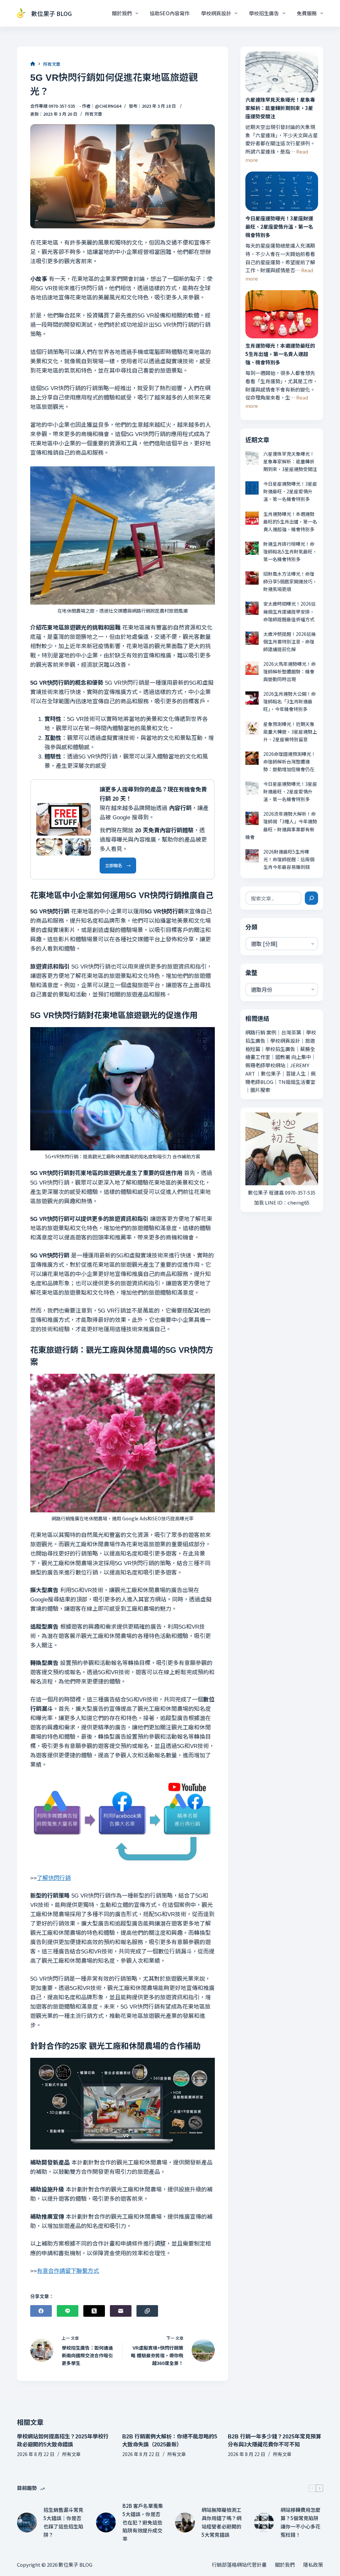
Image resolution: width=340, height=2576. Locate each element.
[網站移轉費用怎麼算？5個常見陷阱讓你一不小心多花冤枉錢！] (264, 2522)
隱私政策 (313, 2565)
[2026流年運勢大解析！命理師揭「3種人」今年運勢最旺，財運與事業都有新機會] (252, 818)
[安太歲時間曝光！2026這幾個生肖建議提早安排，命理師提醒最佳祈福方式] (252, 608)
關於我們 (122, 13)
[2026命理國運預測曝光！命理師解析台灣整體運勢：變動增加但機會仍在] (252, 758)
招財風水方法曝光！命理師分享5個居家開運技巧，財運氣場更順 (290, 581)
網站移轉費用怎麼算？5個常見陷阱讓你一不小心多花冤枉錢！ (300, 2522)
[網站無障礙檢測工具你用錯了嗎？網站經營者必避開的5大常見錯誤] (185, 2522)
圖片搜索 (260, 1090)
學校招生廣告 (264, 13)
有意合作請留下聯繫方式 (68, 2271)
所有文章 (94, 114)
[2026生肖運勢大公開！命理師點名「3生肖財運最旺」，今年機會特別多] (252, 698)
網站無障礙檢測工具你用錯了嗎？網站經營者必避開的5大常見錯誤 (221, 2522)
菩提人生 (296, 1073)
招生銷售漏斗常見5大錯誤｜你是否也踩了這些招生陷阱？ (63, 2522)
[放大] (82, 812)
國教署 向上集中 (293, 1057)
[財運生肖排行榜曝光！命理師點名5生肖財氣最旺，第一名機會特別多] (252, 548)
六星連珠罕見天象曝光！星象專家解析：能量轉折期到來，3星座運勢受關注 (280, 108)
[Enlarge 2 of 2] (82, 847)
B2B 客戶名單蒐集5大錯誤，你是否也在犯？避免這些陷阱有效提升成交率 (143, 2522)
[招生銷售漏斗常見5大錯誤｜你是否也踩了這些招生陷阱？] (27, 2522)
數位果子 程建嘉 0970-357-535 (282, 1192)
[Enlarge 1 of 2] (54, 847)
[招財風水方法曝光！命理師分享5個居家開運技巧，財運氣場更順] (252, 578)
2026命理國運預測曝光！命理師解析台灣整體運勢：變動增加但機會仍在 (290, 761)
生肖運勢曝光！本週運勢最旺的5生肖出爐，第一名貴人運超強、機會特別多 (280, 354)
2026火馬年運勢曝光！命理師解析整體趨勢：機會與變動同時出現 (290, 671)
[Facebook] (41, 2311)
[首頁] (33, 64)
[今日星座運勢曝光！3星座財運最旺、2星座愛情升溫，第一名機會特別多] (282, 191)
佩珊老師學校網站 (265, 1065)
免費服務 (307, 13)
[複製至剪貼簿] (147, 2311)
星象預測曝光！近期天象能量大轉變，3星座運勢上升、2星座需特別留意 (290, 732)
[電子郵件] (121, 2311)
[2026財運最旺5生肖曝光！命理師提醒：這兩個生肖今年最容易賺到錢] (252, 856)
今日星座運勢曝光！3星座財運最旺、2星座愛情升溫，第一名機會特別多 (279, 227)
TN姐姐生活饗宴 (297, 1082)
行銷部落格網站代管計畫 (239, 2565)
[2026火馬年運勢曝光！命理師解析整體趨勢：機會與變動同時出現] (252, 668)
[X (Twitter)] (94, 2311)
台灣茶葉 (291, 1032)
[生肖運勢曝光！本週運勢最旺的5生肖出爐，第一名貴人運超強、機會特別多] (282, 314)
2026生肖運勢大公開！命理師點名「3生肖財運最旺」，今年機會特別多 (290, 701)
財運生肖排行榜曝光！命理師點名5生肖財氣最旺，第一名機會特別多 (290, 551)
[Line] (68, 2311)
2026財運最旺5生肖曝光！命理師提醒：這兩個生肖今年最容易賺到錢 (289, 859)
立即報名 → (118, 865)
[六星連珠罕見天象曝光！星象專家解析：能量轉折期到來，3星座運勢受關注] (282, 72)
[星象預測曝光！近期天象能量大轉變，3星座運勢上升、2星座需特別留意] (252, 728)
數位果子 (271, 1073)
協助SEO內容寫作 (170, 13)
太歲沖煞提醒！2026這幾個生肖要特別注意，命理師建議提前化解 (290, 642)
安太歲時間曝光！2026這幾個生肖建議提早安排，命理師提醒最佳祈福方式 (290, 611)
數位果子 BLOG (51, 13)
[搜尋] (311, 898)
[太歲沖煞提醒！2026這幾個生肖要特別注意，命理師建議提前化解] (252, 638)
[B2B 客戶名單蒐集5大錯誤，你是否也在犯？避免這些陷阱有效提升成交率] (106, 2522)
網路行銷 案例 (261, 1032)
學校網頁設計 (216, 13)
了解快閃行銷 (54, 1878)
